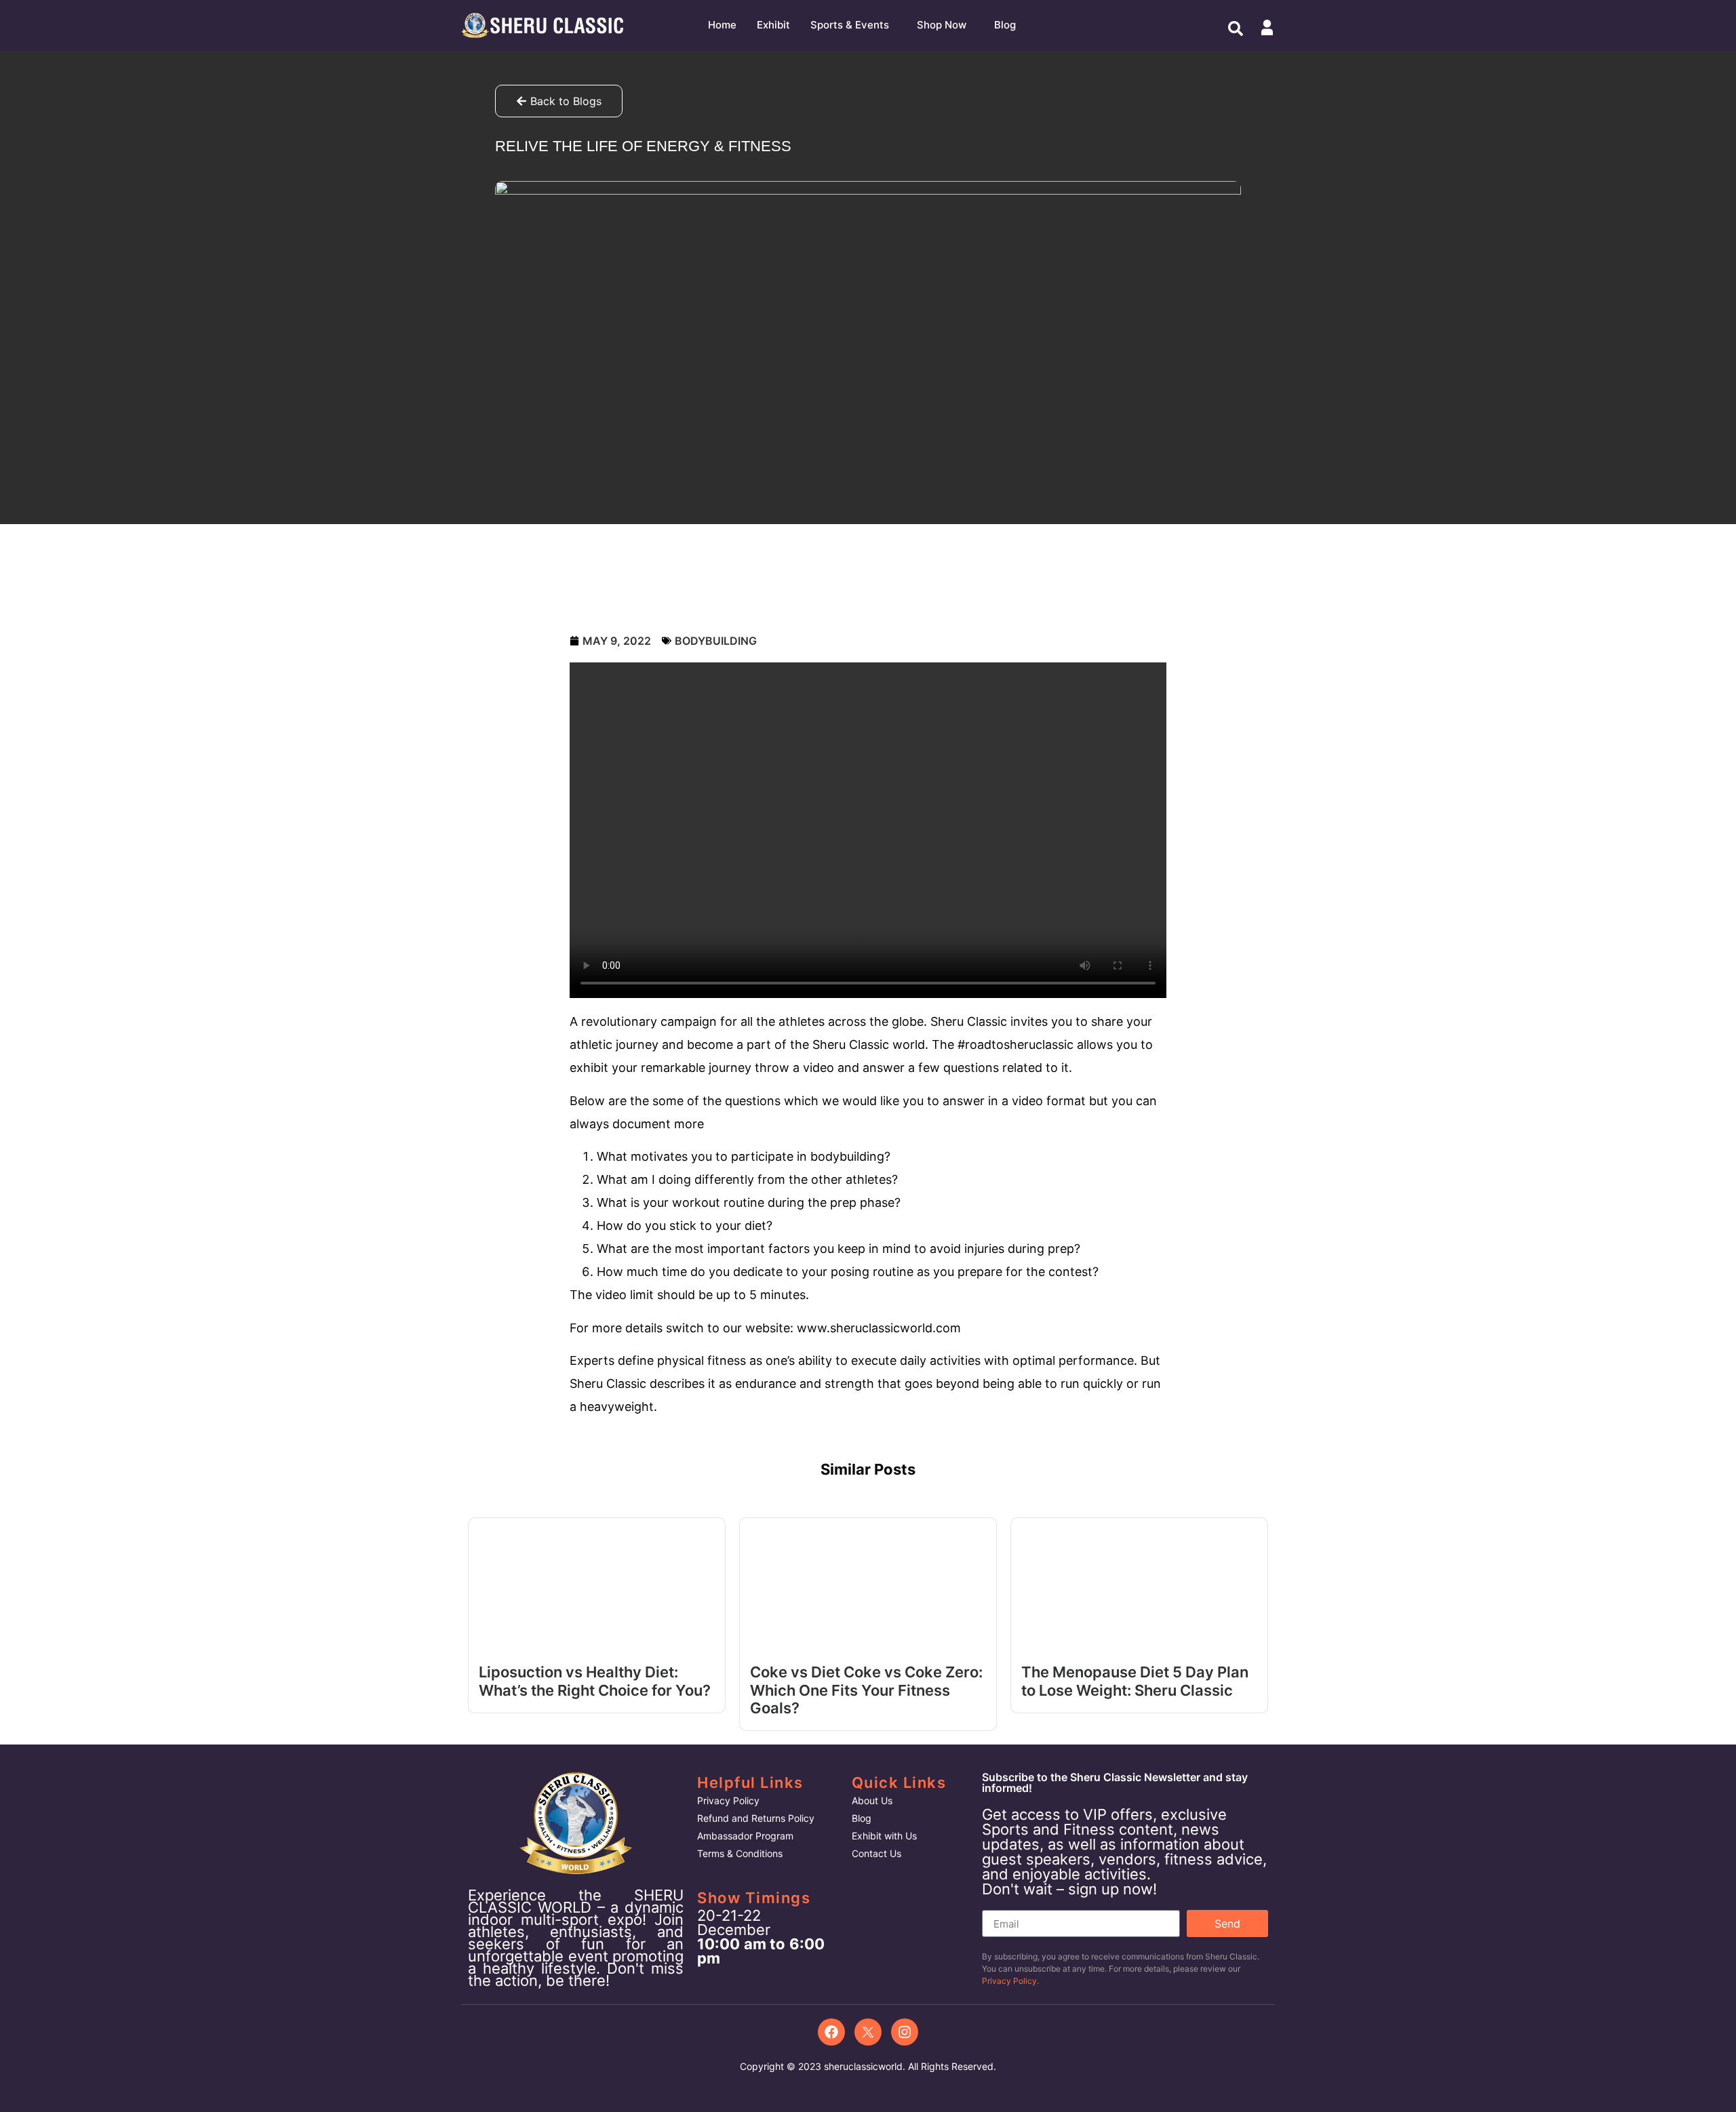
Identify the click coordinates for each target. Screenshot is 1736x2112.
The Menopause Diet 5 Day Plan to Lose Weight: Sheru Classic (1135, 1681)
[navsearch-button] (1236, 27)
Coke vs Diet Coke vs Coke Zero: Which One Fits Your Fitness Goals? (866, 1690)
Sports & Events (850, 25)
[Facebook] (831, 2032)
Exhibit (773, 25)
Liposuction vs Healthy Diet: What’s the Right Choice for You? (595, 1681)
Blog (1005, 25)
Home (722, 25)
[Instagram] (905, 2032)
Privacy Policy (1009, 1981)
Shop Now (942, 25)
